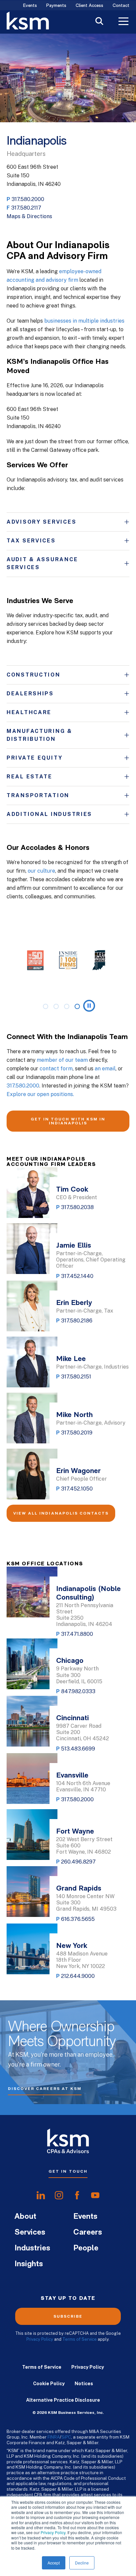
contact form (56, 1069)
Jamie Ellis (74, 1246)
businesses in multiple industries (84, 321)
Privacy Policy (53, 2532)
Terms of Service (80, 2339)
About (25, 2217)
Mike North (74, 1415)
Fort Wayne (75, 1832)
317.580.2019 (77, 1433)
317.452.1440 (77, 1276)
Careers (88, 2233)
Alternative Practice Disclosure (63, 2400)
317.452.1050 (77, 1489)
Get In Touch (68, 2171)
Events (30, 6)
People (86, 2248)
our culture (41, 871)
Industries (32, 2248)
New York (72, 1946)
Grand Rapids (79, 1889)
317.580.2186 (77, 1321)
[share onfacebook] (77, 2195)
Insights (29, 2264)
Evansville (72, 1776)
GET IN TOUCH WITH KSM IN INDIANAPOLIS (68, 1121)
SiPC (66, 2437)
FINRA (54, 2437)
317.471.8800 (77, 1634)
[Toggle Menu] (123, 22)
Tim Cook (72, 1190)
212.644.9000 (78, 1976)
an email (105, 1069)
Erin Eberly (74, 1303)
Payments (56, 6)
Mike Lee (71, 1359)
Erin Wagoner (78, 1471)
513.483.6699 (78, 1749)
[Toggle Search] (99, 22)
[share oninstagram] (59, 2195)
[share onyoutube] (95, 2195)
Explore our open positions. (40, 1094)
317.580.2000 (28, 199)
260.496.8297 (78, 1862)
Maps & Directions (29, 216)
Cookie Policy (49, 2384)
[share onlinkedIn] (41, 2195)
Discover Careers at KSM (45, 2089)
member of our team (62, 1060)
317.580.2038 (77, 1207)
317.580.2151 (76, 1377)
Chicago (70, 1661)
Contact (121, 6)
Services (30, 2233)
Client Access (89, 6)
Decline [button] (82, 2563)
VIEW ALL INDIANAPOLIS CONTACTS (61, 1513)
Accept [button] (54, 2563)
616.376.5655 (78, 1919)
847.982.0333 (78, 1691)
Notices (84, 2384)
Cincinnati (72, 1718)
